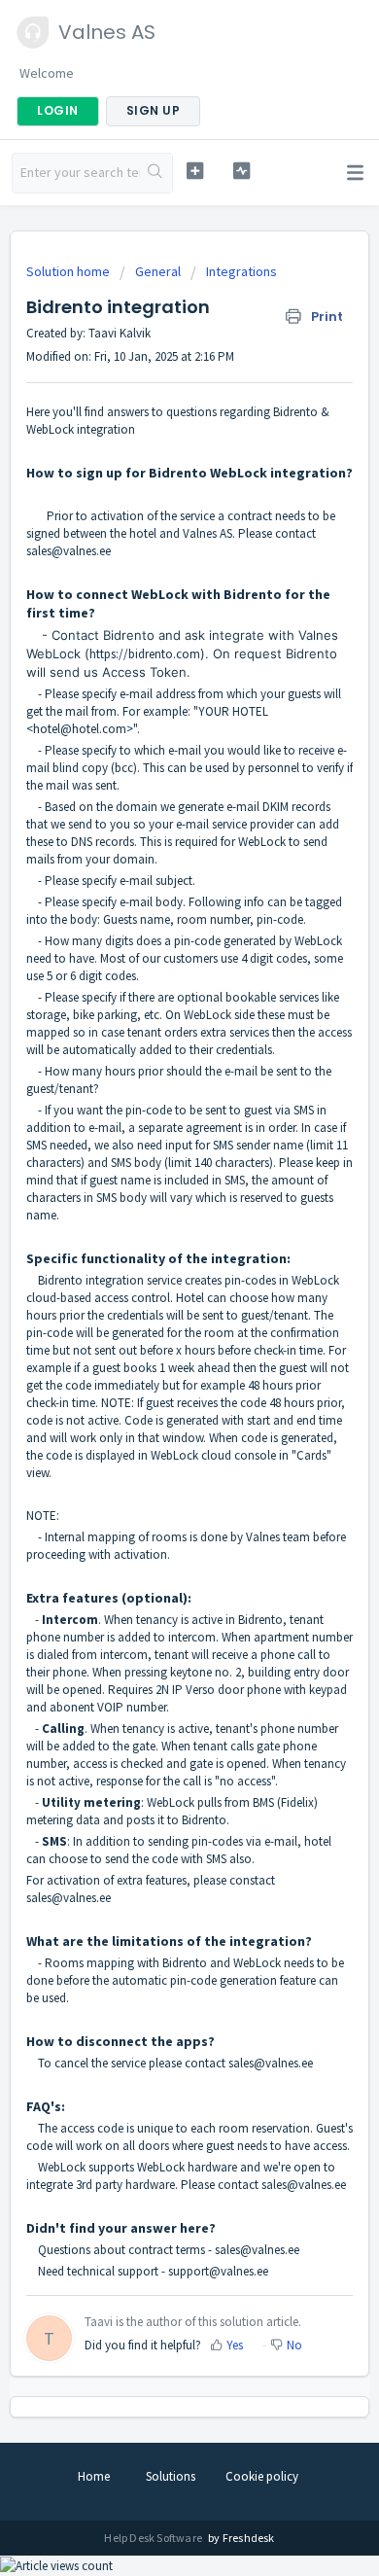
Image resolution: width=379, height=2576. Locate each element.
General (158, 271)
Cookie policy (262, 2476)
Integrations (241, 271)
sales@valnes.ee (69, 551)
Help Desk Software (154, 2538)
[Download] (154, 1305)
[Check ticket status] (241, 171)
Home (94, 2476)
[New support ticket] (194, 171)
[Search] (156, 173)
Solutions (171, 2476)
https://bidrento (131, 654)
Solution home (69, 271)
